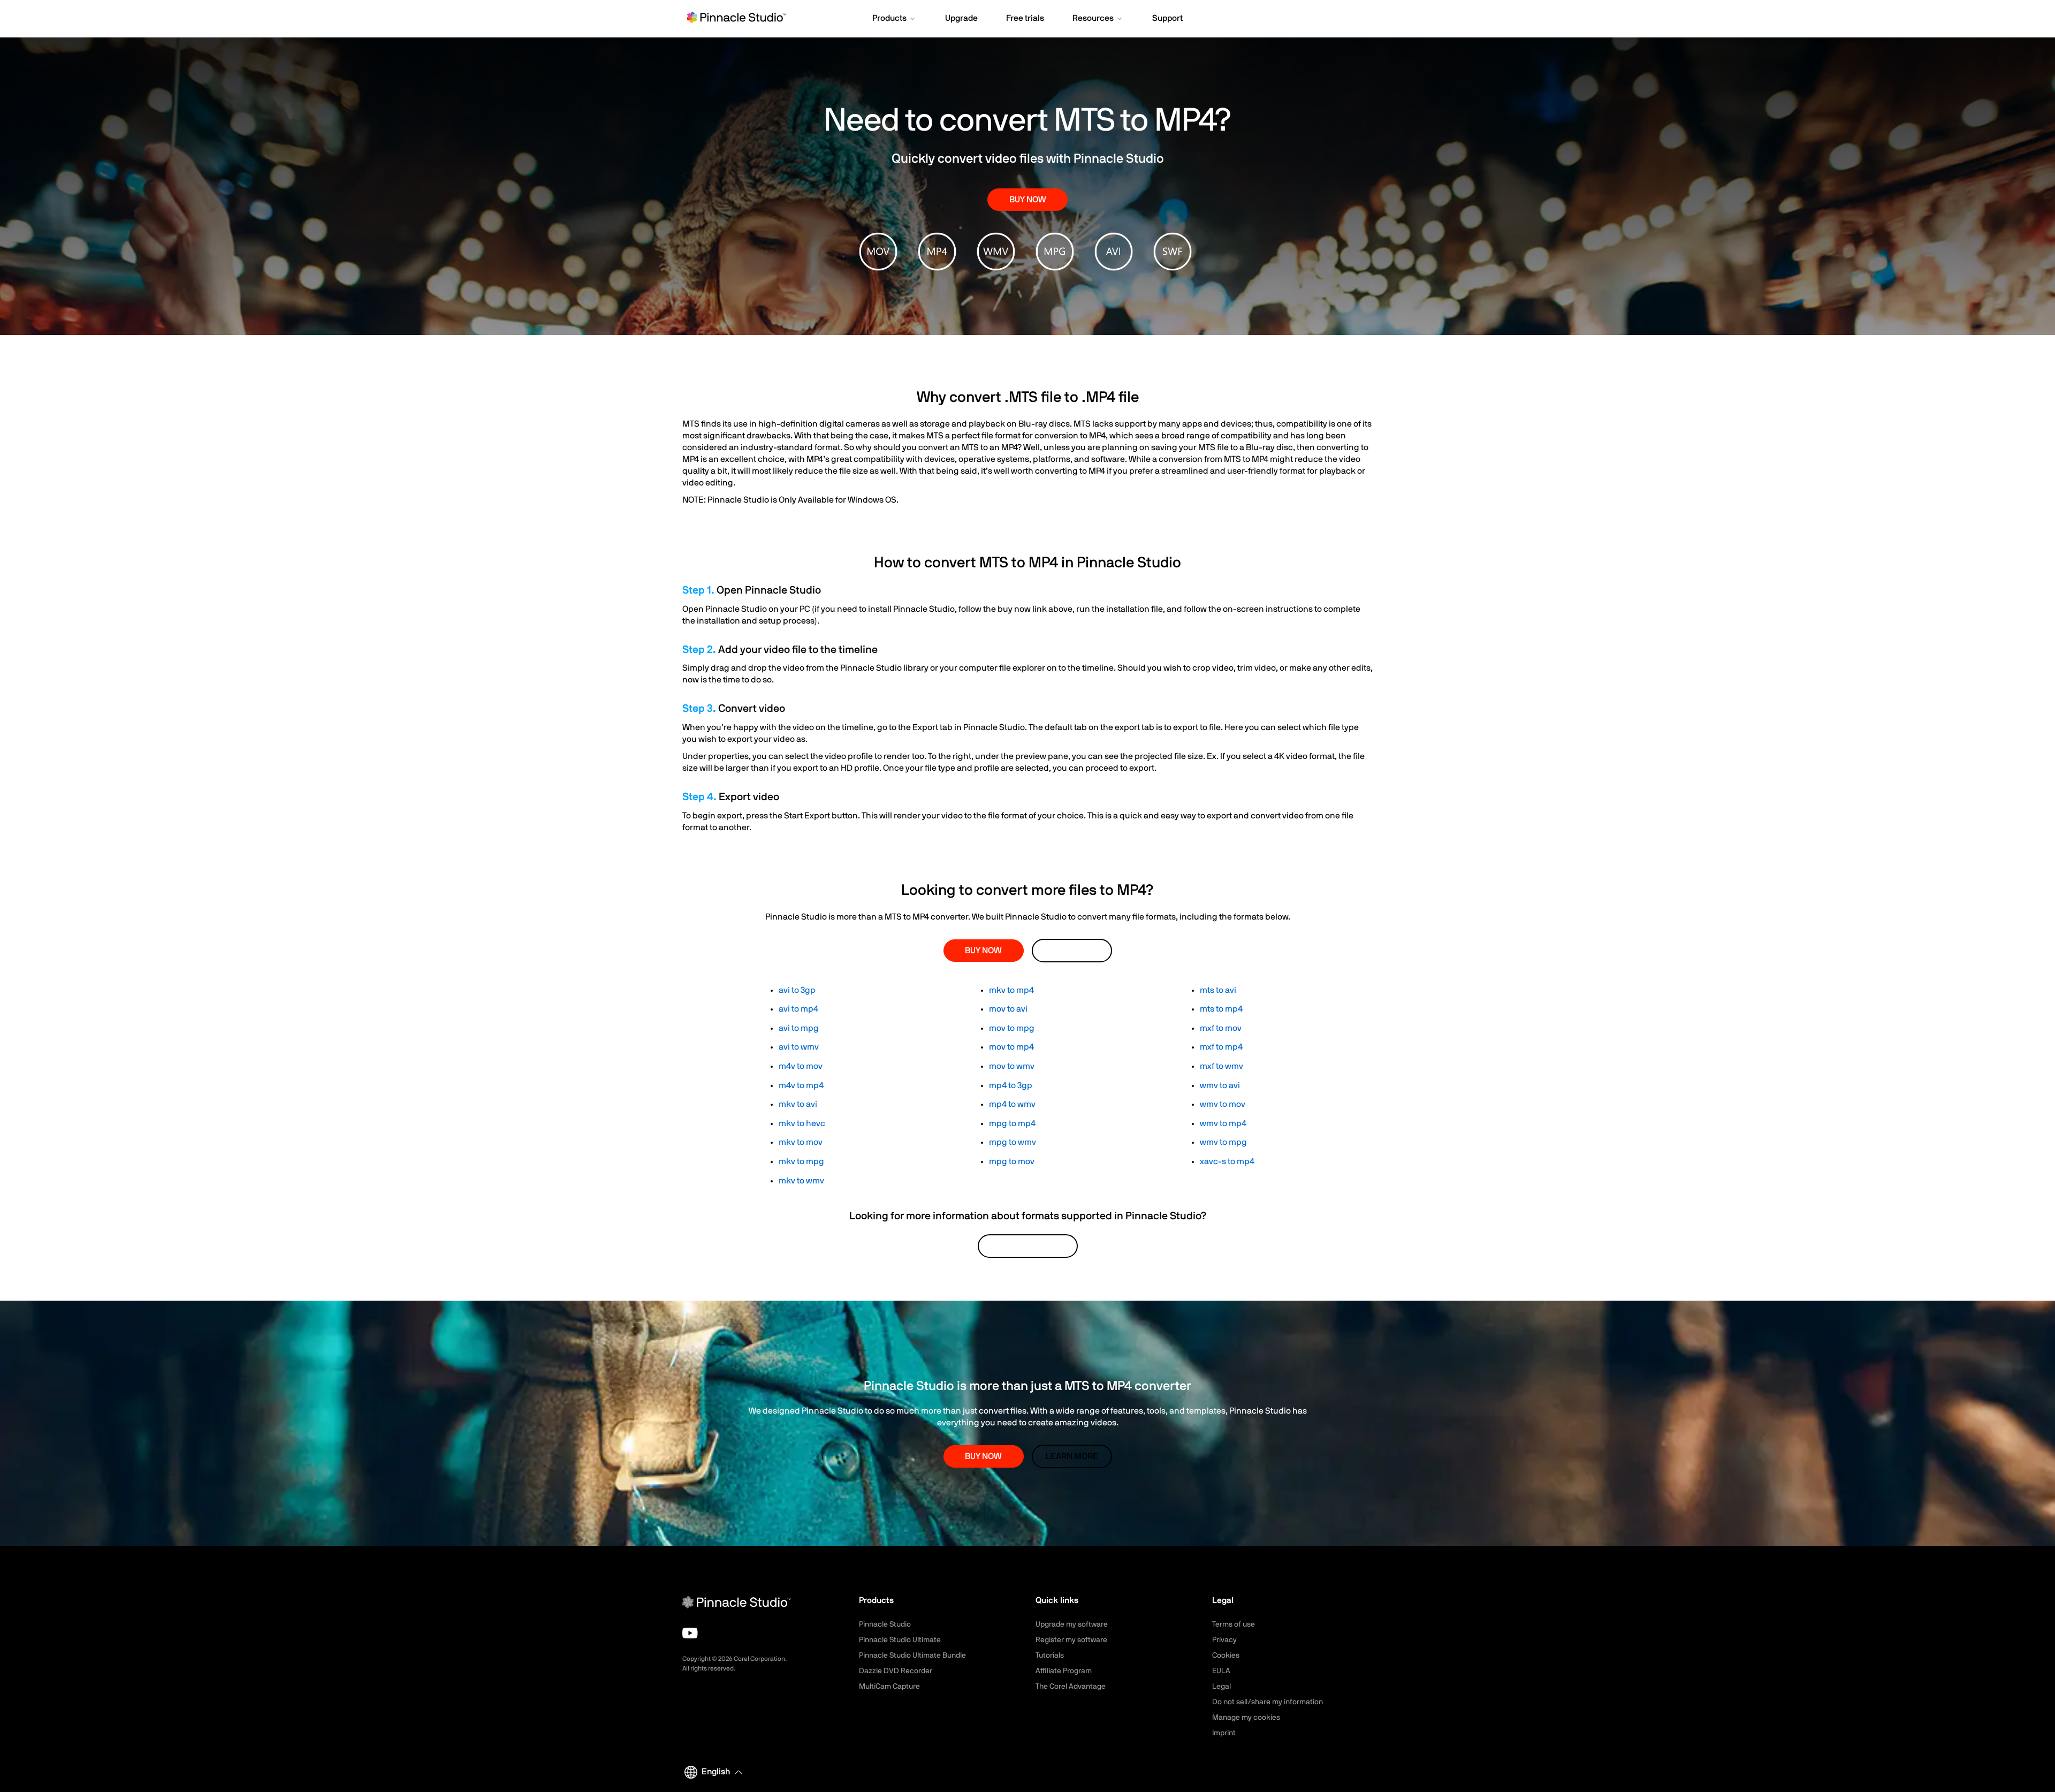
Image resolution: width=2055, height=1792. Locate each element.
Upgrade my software (1072, 1624)
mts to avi (1218, 990)
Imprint (1224, 1733)
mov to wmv (1012, 1066)
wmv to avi (1220, 1085)
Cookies (1226, 1656)
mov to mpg (1012, 1028)
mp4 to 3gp (1011, 1085)
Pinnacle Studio (885, 1624)
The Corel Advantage (1071, 1687)
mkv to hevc (802, 1123)
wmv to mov (1223, 1104)
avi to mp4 (798, 1009)
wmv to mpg (1223, 1142)
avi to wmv (799, 1047)
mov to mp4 (1011, 1047)
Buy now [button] (1028, 200)
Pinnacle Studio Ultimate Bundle (912, 1656)
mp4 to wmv (1012, 1104)
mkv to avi (798, 1104)
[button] (895, 19)
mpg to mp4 (1012, 1123)
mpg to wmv (1013, 1142)
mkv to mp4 (1011, 990)
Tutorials (1050, 1656)
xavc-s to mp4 (1227, 1161)
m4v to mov (801, 1066)
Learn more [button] (1072, 951)
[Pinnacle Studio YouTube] (690, 1633)
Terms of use (1234, 1624)
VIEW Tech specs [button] (1028, 1246)
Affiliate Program (1064, 1671)
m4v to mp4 (801, 1085)
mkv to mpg (801, 1161)
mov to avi (1008, 1009)
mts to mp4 (1221, 1009)
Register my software (1071, 1640)
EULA (1221, 1671)
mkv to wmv (801, 1181)
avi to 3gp (797, 990)
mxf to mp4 (1221, 1047)
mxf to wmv (1221, 1066)
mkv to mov (801, 1142)
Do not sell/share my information (1268, 1702)
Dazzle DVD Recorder (896, 1671)
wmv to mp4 (1223, 1123)
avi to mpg (799, 1028)
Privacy (1224, 1640)
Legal (1221, 1687)
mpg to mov (1012, 1161)
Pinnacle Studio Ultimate (900, 1640)
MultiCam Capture (889, 1687)
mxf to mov (1221, 1028)
